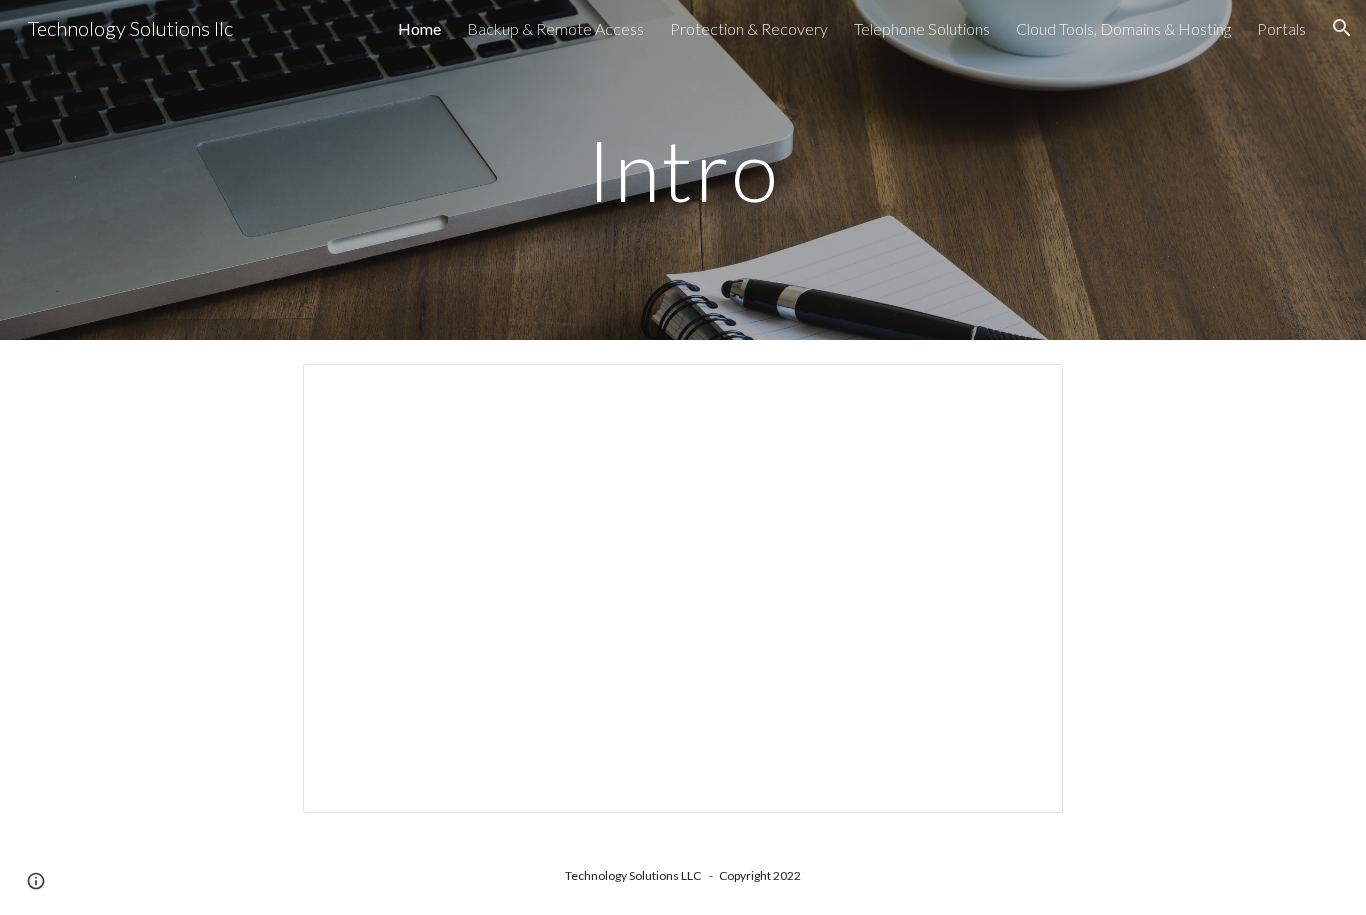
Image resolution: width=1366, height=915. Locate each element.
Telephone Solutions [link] (922, 28)
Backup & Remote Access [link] (555, 28)
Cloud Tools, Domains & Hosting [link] (1123, 28)
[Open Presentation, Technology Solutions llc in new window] (1025, 390)
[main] (683, 169)
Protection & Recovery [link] (749, 28)
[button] (1342, 28)
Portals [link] (1281, 28)
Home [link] (419, 28)
